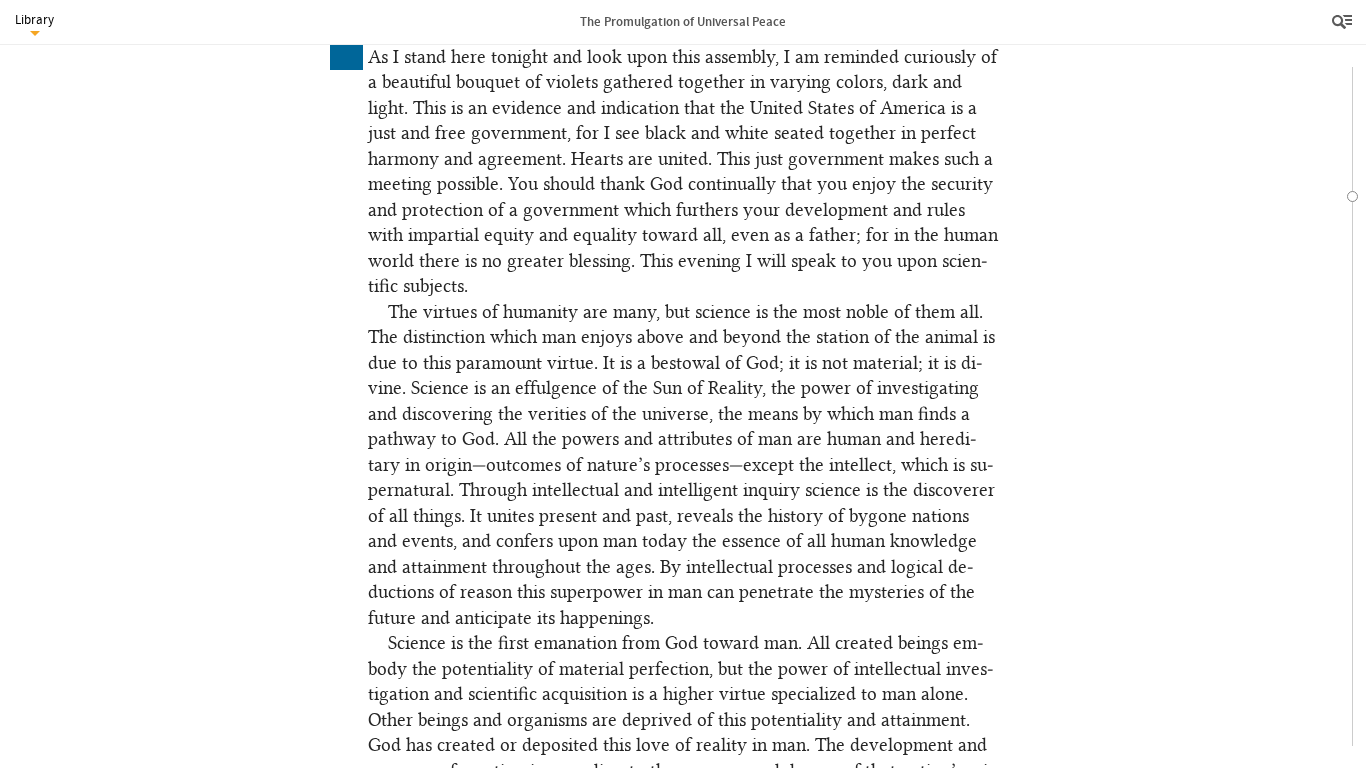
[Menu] (1344, 22)
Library (34, 19)
